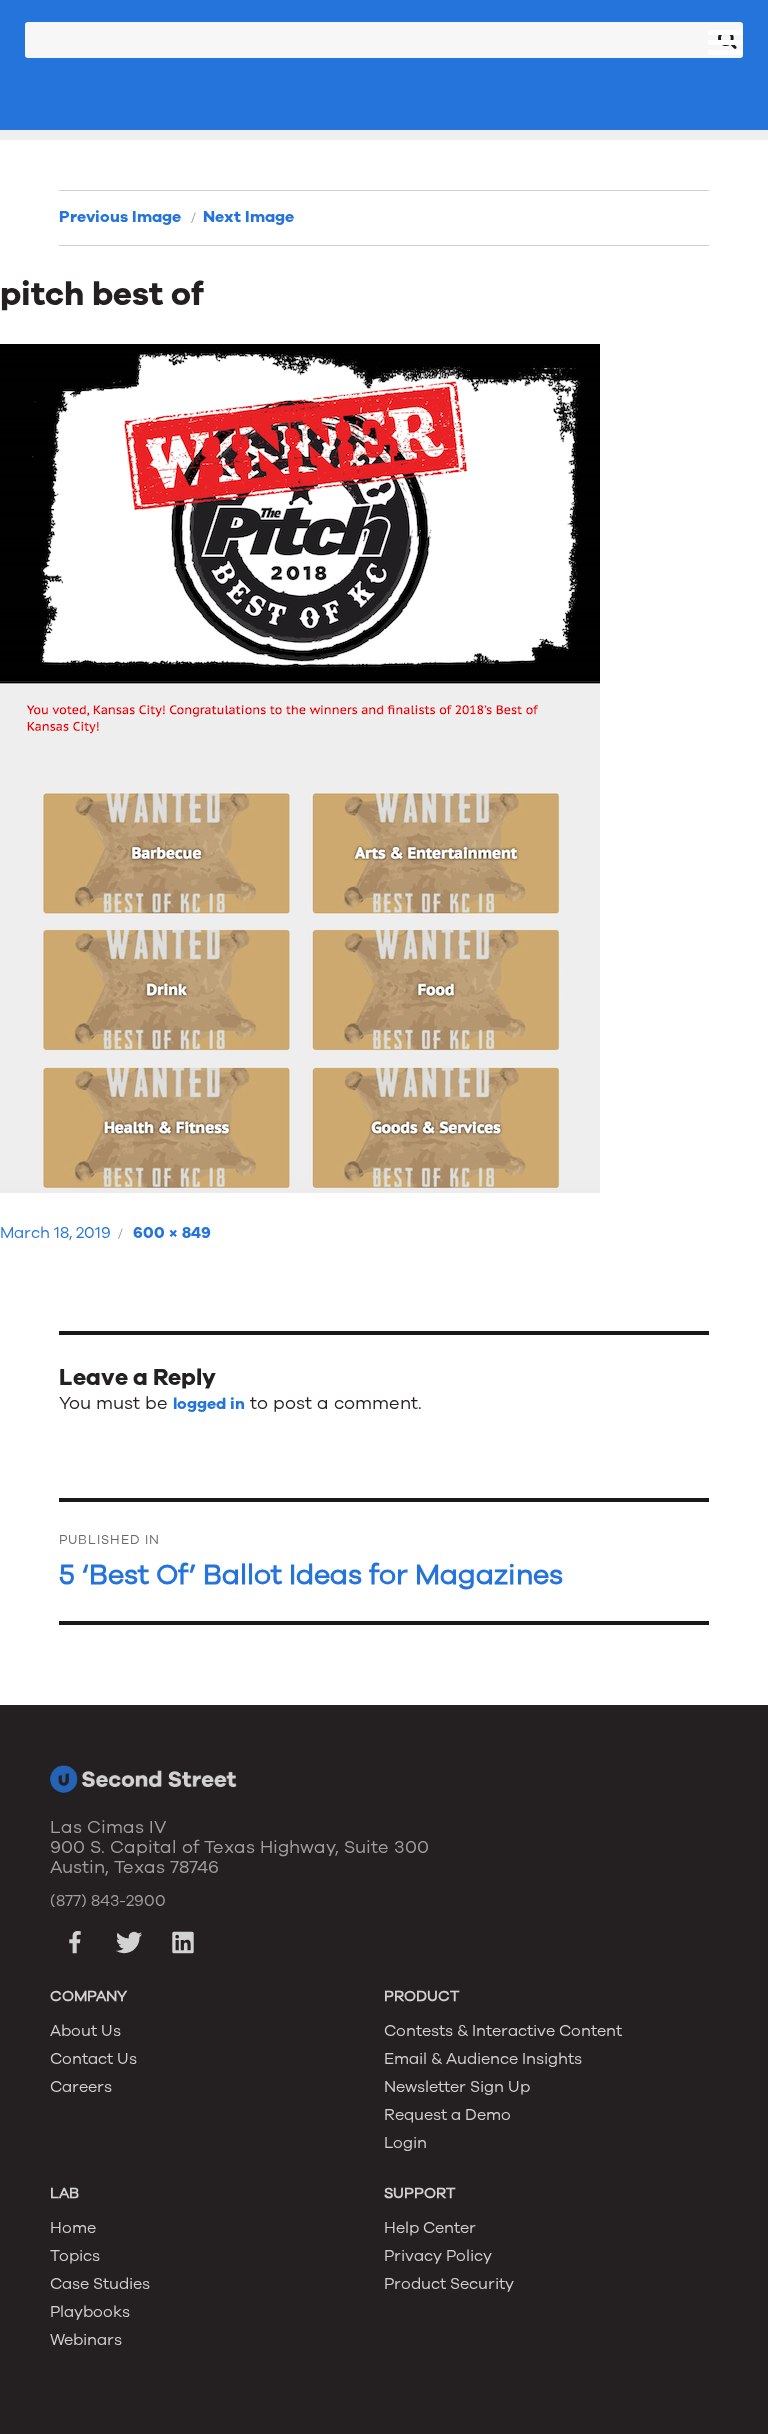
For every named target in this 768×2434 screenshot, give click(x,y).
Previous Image (120, 217)
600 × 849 (172, 1233)
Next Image (248, 217)
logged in (209, 1404)
